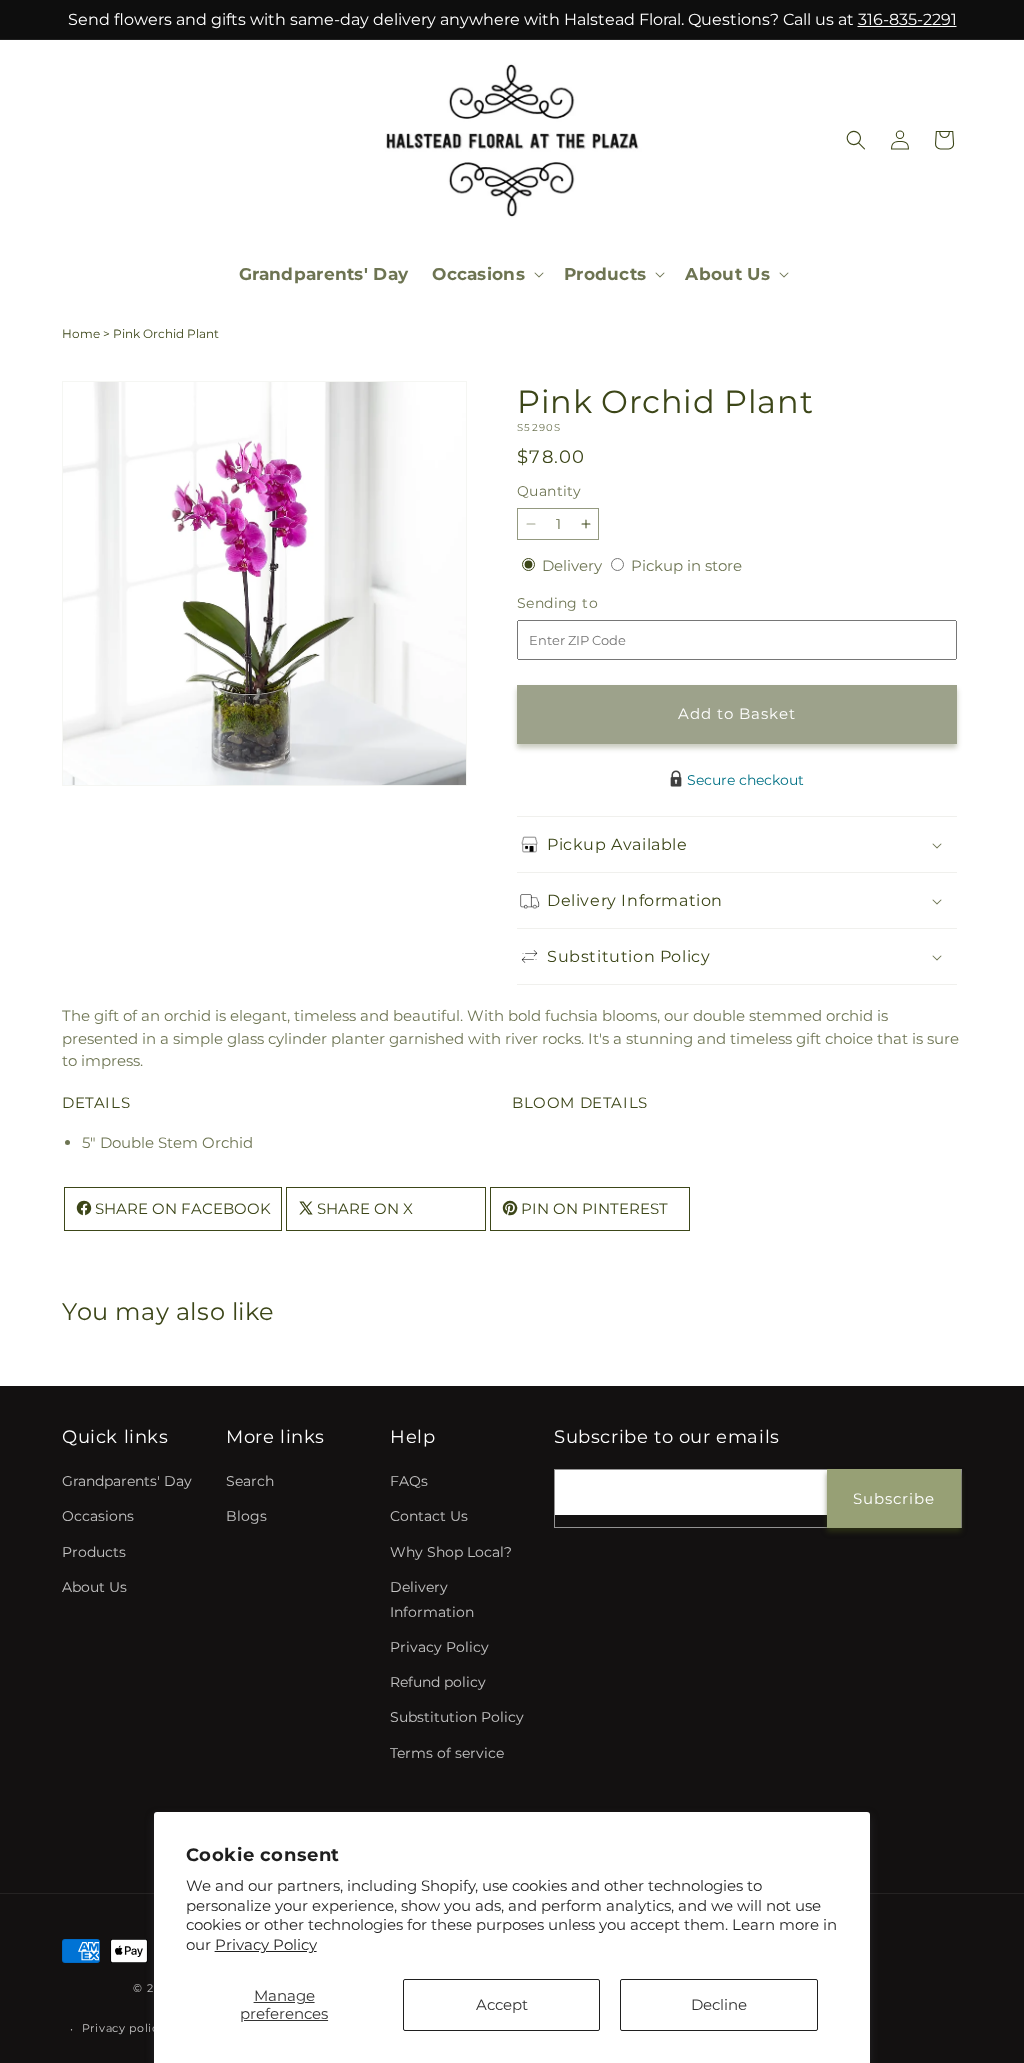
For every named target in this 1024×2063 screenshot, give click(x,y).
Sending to (587, 603)
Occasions (98, 1516)
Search (250, 1481)
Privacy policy (124, 2028)
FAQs (409, 1481)
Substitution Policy (457, 1717)
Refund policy (438, 1682)
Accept (502, 2004)
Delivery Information (432, 1599)
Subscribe (894, 1498)
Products (94, 1552)
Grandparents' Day (127, 1481)
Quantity (549, 491)
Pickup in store (686, 565)
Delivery (574, 565)
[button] (486, 274)
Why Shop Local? (451, 1552)
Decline (719, 2004)
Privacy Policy (266, 1944)
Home (81, 333)
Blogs (246, 1516)
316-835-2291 (907, 19)
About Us (94, 1587)
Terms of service (447, 1753)
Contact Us (429, 1516)
